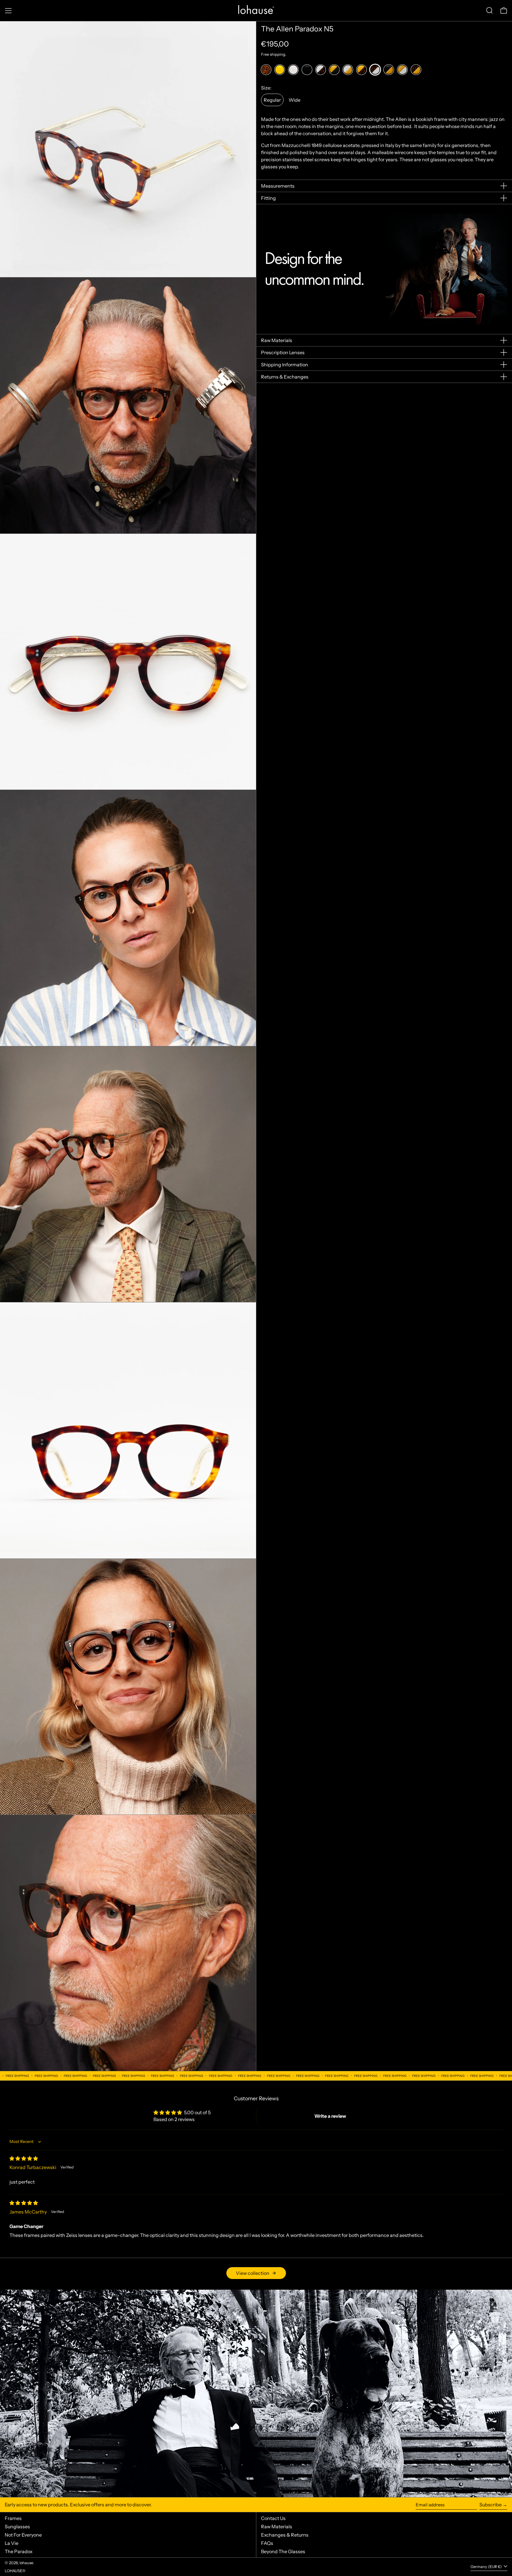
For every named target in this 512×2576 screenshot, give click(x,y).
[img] (24, 2158)
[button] (489, 10)
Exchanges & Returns (285, 2535)
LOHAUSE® (15, 2571)
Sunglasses (17, 2527)
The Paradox (19, 2551)
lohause (26, 2563)
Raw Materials (277, 2527)
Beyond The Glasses (283, 2551)
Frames (13, 2518)
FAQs (267, 2543)
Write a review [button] (330, 2116)
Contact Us (273, 2518)
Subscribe (491, 2505)
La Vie (12, 2543)
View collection (253, 2273)
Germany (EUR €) (487, 2567)
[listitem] (266, 70)
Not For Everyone (23, 2535)
